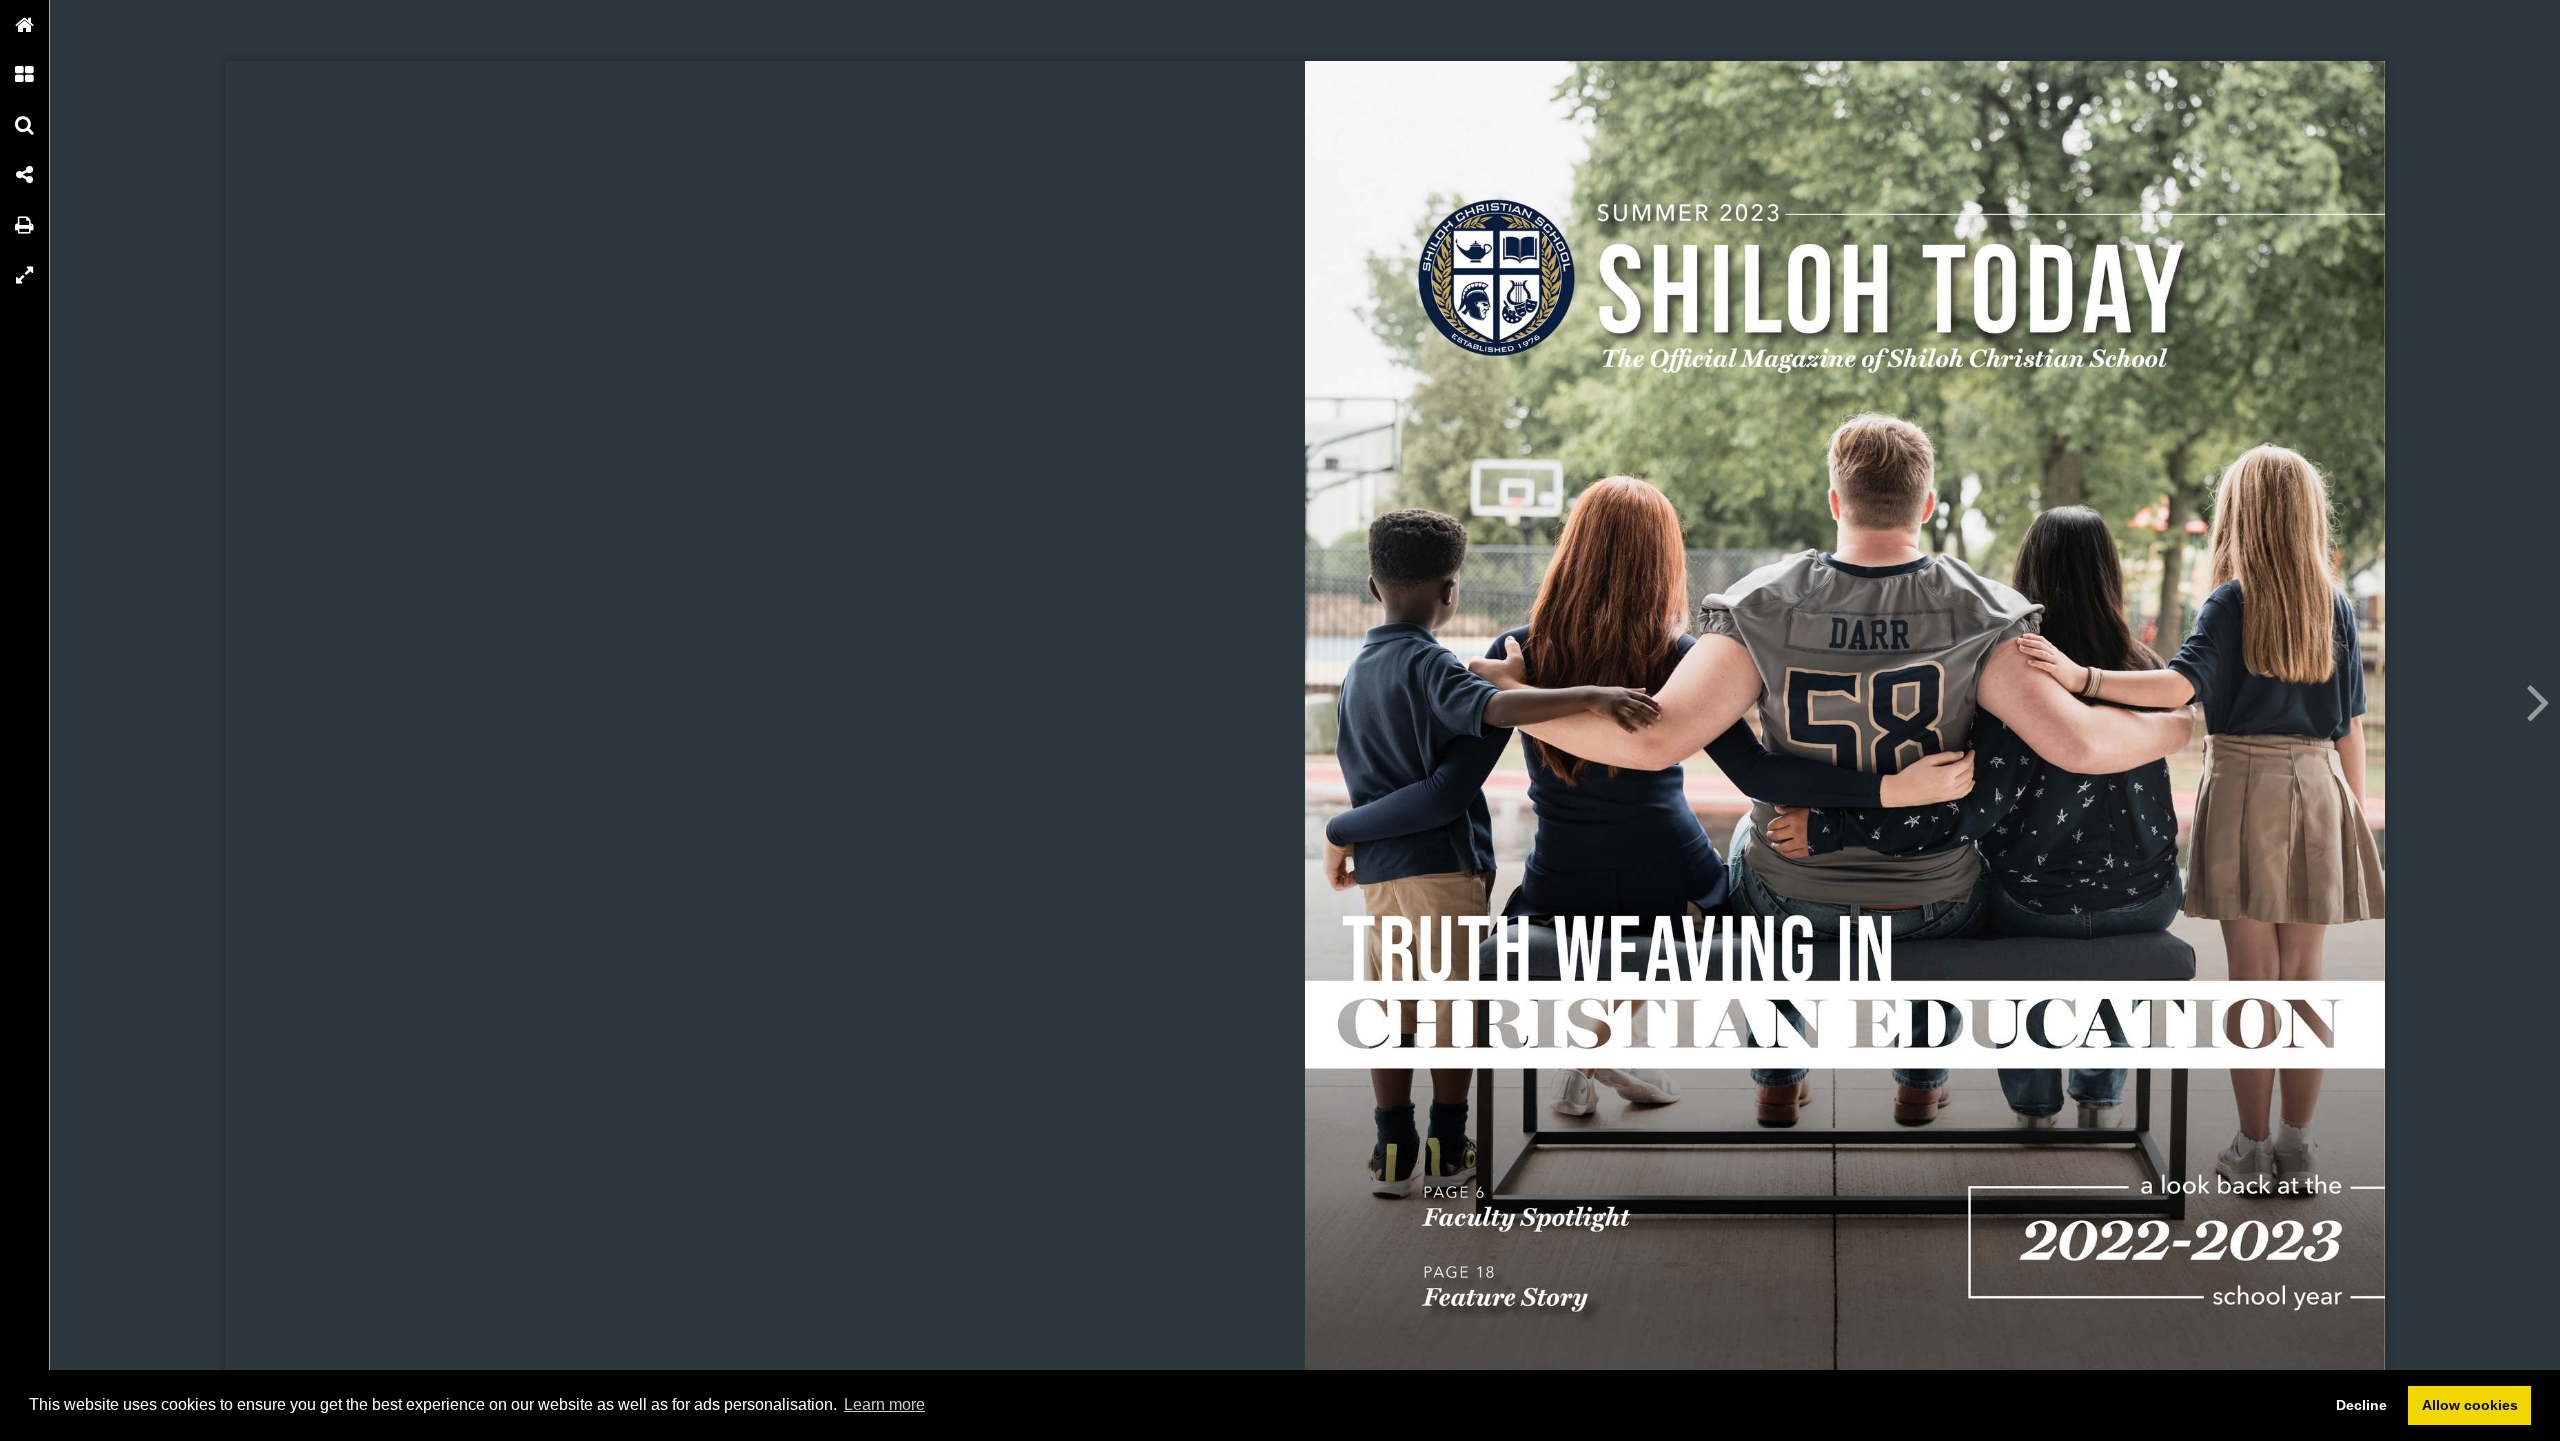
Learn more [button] (884, 1404)
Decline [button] (2361, 1405)
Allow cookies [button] (2470, 1405)
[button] (25, 25)
